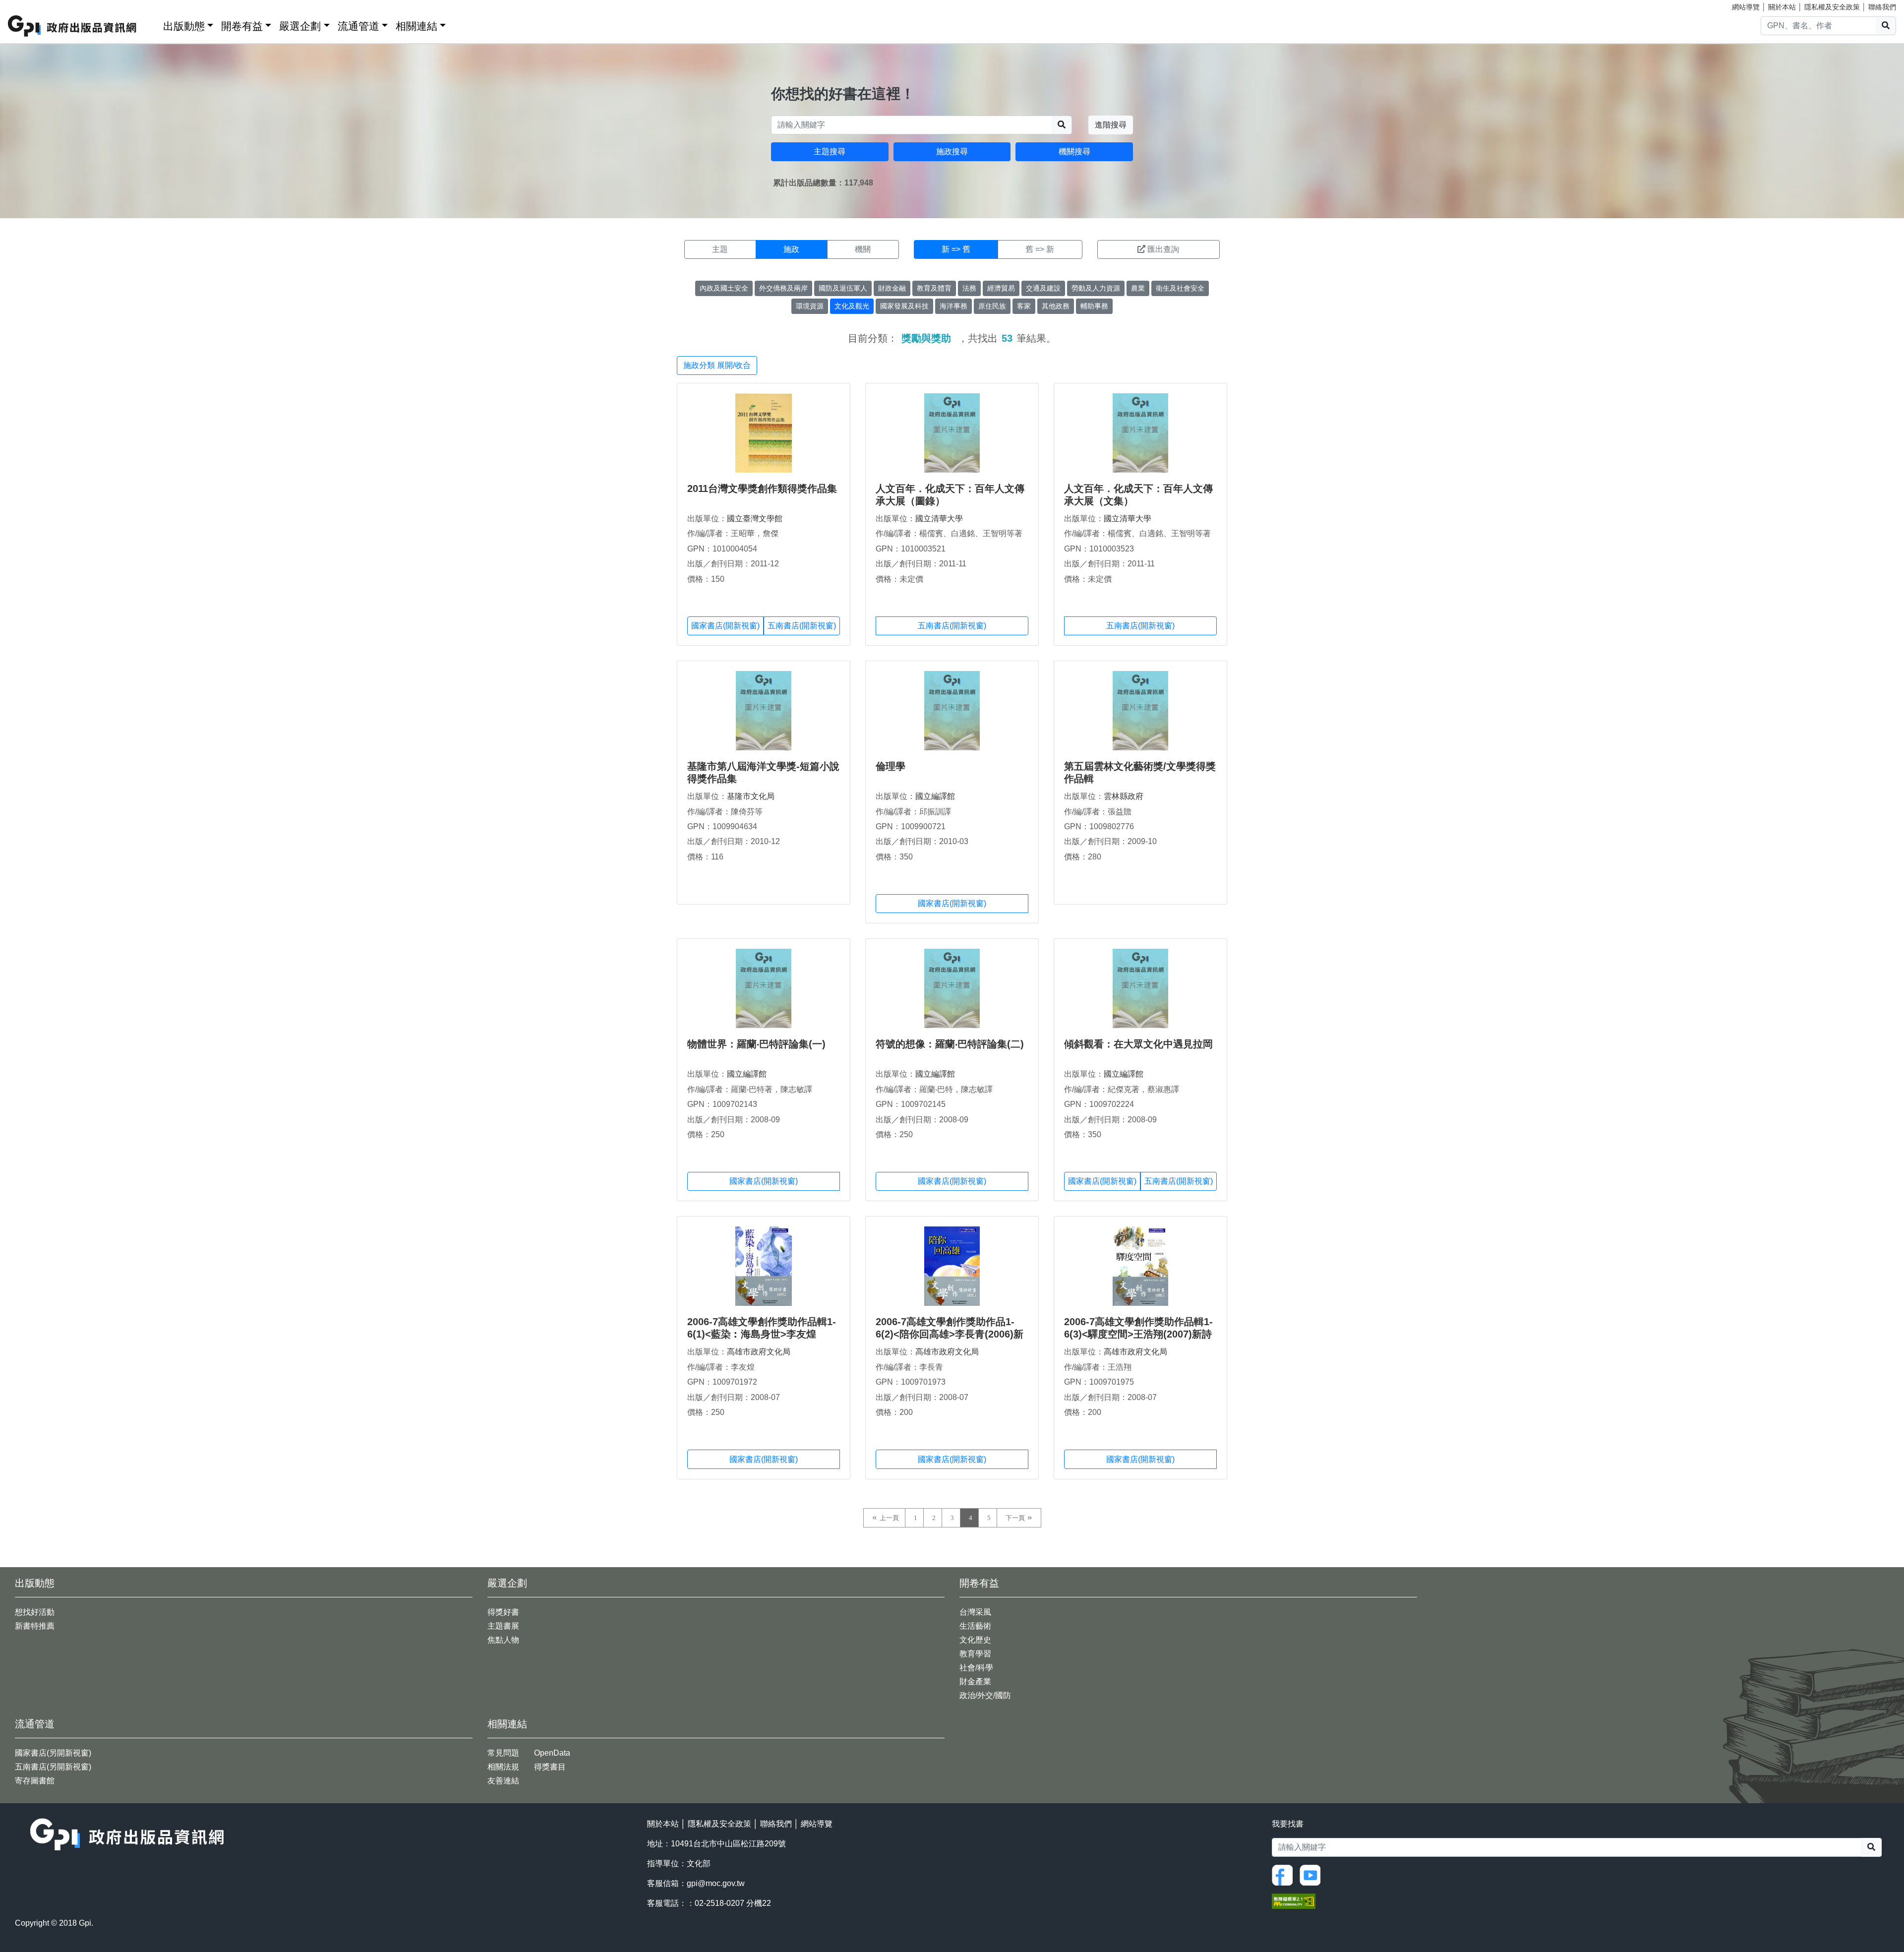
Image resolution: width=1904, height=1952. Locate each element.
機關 (863, 249)
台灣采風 (975, 1612)
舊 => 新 (1040, 249)
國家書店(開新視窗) (725, 626)
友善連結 (503, 1781)
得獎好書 (503, 1612)
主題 (720, 249)
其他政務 (1056, 306)
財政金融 (892, 288)
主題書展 (503, 1626)
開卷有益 (242, 26)
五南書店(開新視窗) (802, 626)
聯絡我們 (1882, 7)
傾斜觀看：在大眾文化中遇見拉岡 (1138, 1044)
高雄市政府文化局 (759, 1352)
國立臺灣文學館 (755, 518)
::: (152, 24)
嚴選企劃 (300, 26)
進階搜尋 (1111, 125)
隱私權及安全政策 (1832, 7)
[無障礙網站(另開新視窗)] (1294, 1901)
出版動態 (184, 26)
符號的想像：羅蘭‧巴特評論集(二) (950, 1044)
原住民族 (992, 306)
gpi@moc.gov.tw (716, 1883)
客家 (1024, 306)
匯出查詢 (1163, 249)
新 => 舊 (956, 249)
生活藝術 (975, 1626)
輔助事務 (1094, 306)
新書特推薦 (35, 1626)
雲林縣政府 (1124, 796)
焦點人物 (503, 1640)
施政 (791, 249)
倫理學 (891, 766)
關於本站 (1782, 7)
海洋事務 (953, 306)
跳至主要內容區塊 (28, 5)
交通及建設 (1043, 288)
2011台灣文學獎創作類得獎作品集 (762, 488)
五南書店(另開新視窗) (53, 1767)
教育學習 (975, 1654)
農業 (1138, 288)
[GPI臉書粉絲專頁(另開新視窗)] (1285, 1874)
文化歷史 (975, 1640)
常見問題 (503, 1753)
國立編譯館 (935, 796)
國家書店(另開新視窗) (53, 1753)
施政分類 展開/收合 (717, 365)
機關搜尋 (1074, 152)
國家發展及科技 (904, 306)
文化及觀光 (852, 306)
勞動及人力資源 (1096, 288)
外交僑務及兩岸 (783, 288)
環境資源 (810, 306)
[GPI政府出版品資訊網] (73, 26)
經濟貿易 (1001, 288)
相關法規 (503, 1767)
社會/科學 (976, 1668)
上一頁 (889, 1518)
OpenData (552, 1753)
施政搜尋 (952, 152)
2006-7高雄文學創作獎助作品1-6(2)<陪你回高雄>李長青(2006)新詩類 (950, 1334)
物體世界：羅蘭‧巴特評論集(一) (756, 1044)
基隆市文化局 (751, 796)
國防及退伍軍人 (843, 288)
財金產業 (975, 1681)
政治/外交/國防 (985, 1695)
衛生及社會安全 (1180, 288)
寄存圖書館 (35, 1781)
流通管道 (358, 26)
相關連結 (416, 26)
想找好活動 (35, 1612)
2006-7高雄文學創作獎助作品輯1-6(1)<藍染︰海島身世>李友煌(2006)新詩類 (762, 1334)
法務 (969, 288)
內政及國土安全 (724, 288)
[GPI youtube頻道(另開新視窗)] (1312, 1874)
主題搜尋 (830, 152)
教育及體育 (934, 288)
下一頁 (1015, 1518)
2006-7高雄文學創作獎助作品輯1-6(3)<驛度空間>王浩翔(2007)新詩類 (1138, 1334)
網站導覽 (1746, 7)
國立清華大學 (939, 518)
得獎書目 (550, 1767)
